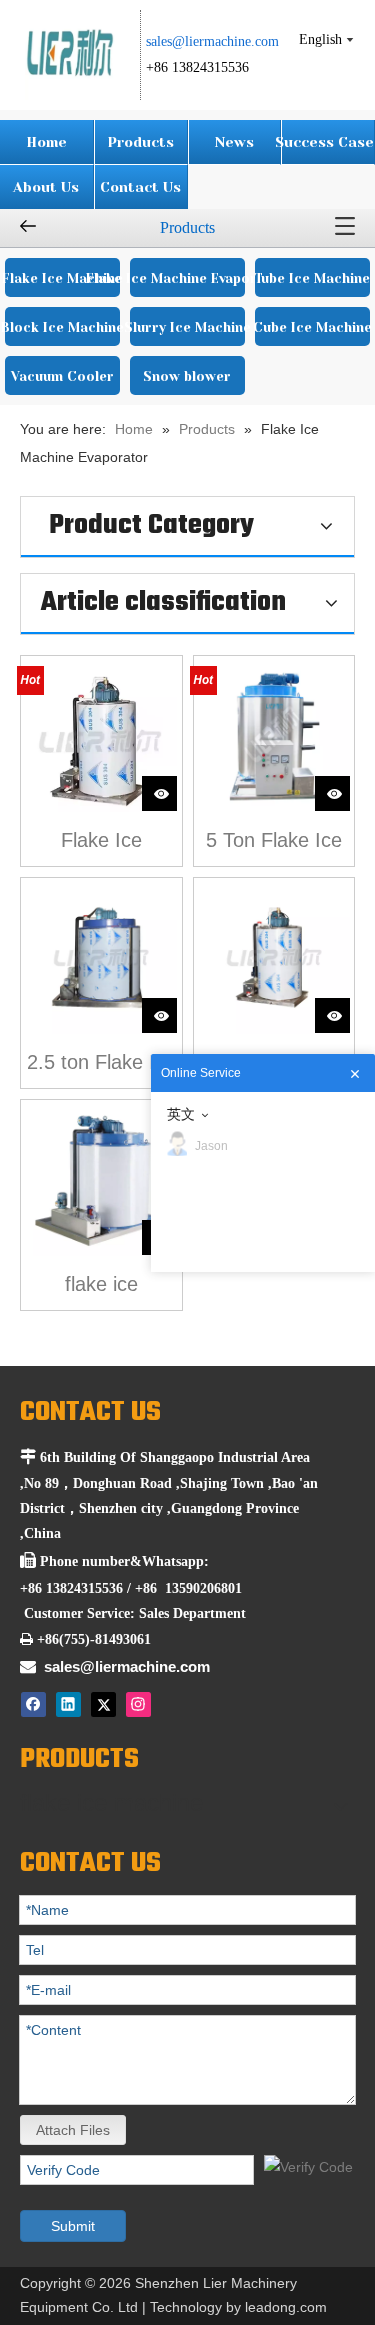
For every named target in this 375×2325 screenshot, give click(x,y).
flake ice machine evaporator (101, 1286)
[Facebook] (33, 1704)
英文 (181, 1114)
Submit (73, 2226)
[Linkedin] (68, 1704)
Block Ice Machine (62, 327)
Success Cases (328, 142)
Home (46, 142)
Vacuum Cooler (62, 376)
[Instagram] (138, 1704)
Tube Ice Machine (312, 278)
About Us (46, 187)
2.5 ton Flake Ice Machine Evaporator (101, 1064)
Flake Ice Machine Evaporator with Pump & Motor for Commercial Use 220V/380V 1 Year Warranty (101, 842)
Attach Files (73, 2130)
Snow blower (187, 376)
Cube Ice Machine (312, 327)
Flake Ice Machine (62, 278)
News (234, 142)
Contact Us (140, 187)
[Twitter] (103, 1704)
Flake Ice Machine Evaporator (187, 278)
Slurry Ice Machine (187, 327)
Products (140, 142)
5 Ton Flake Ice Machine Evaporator (274, 842)
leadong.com (286, 2307)
